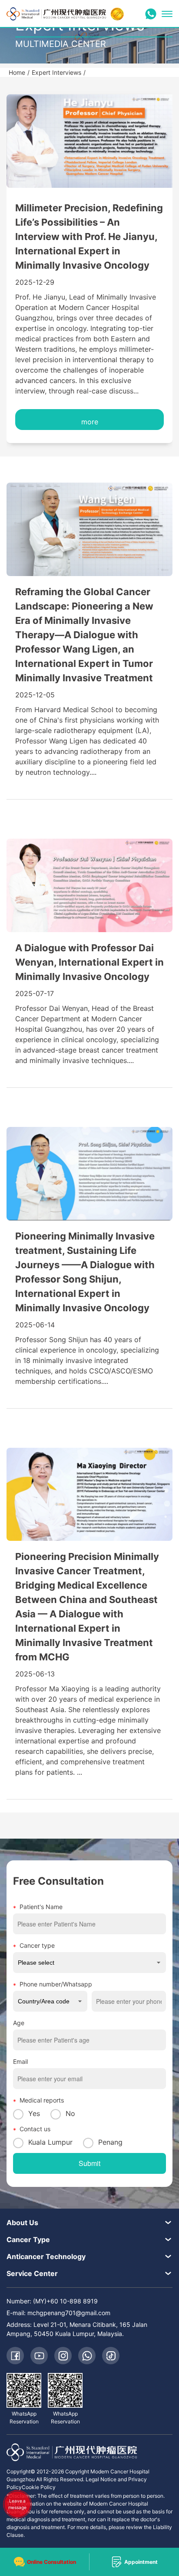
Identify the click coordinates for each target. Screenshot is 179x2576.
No (70, 2113)
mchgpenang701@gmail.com (69, 2313)
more (90, 422)
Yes (34, 2113)
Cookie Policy (39, 2487)
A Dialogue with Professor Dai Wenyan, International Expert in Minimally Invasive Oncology (89, 962)
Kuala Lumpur (50, 2142)
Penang (110, 2142)
